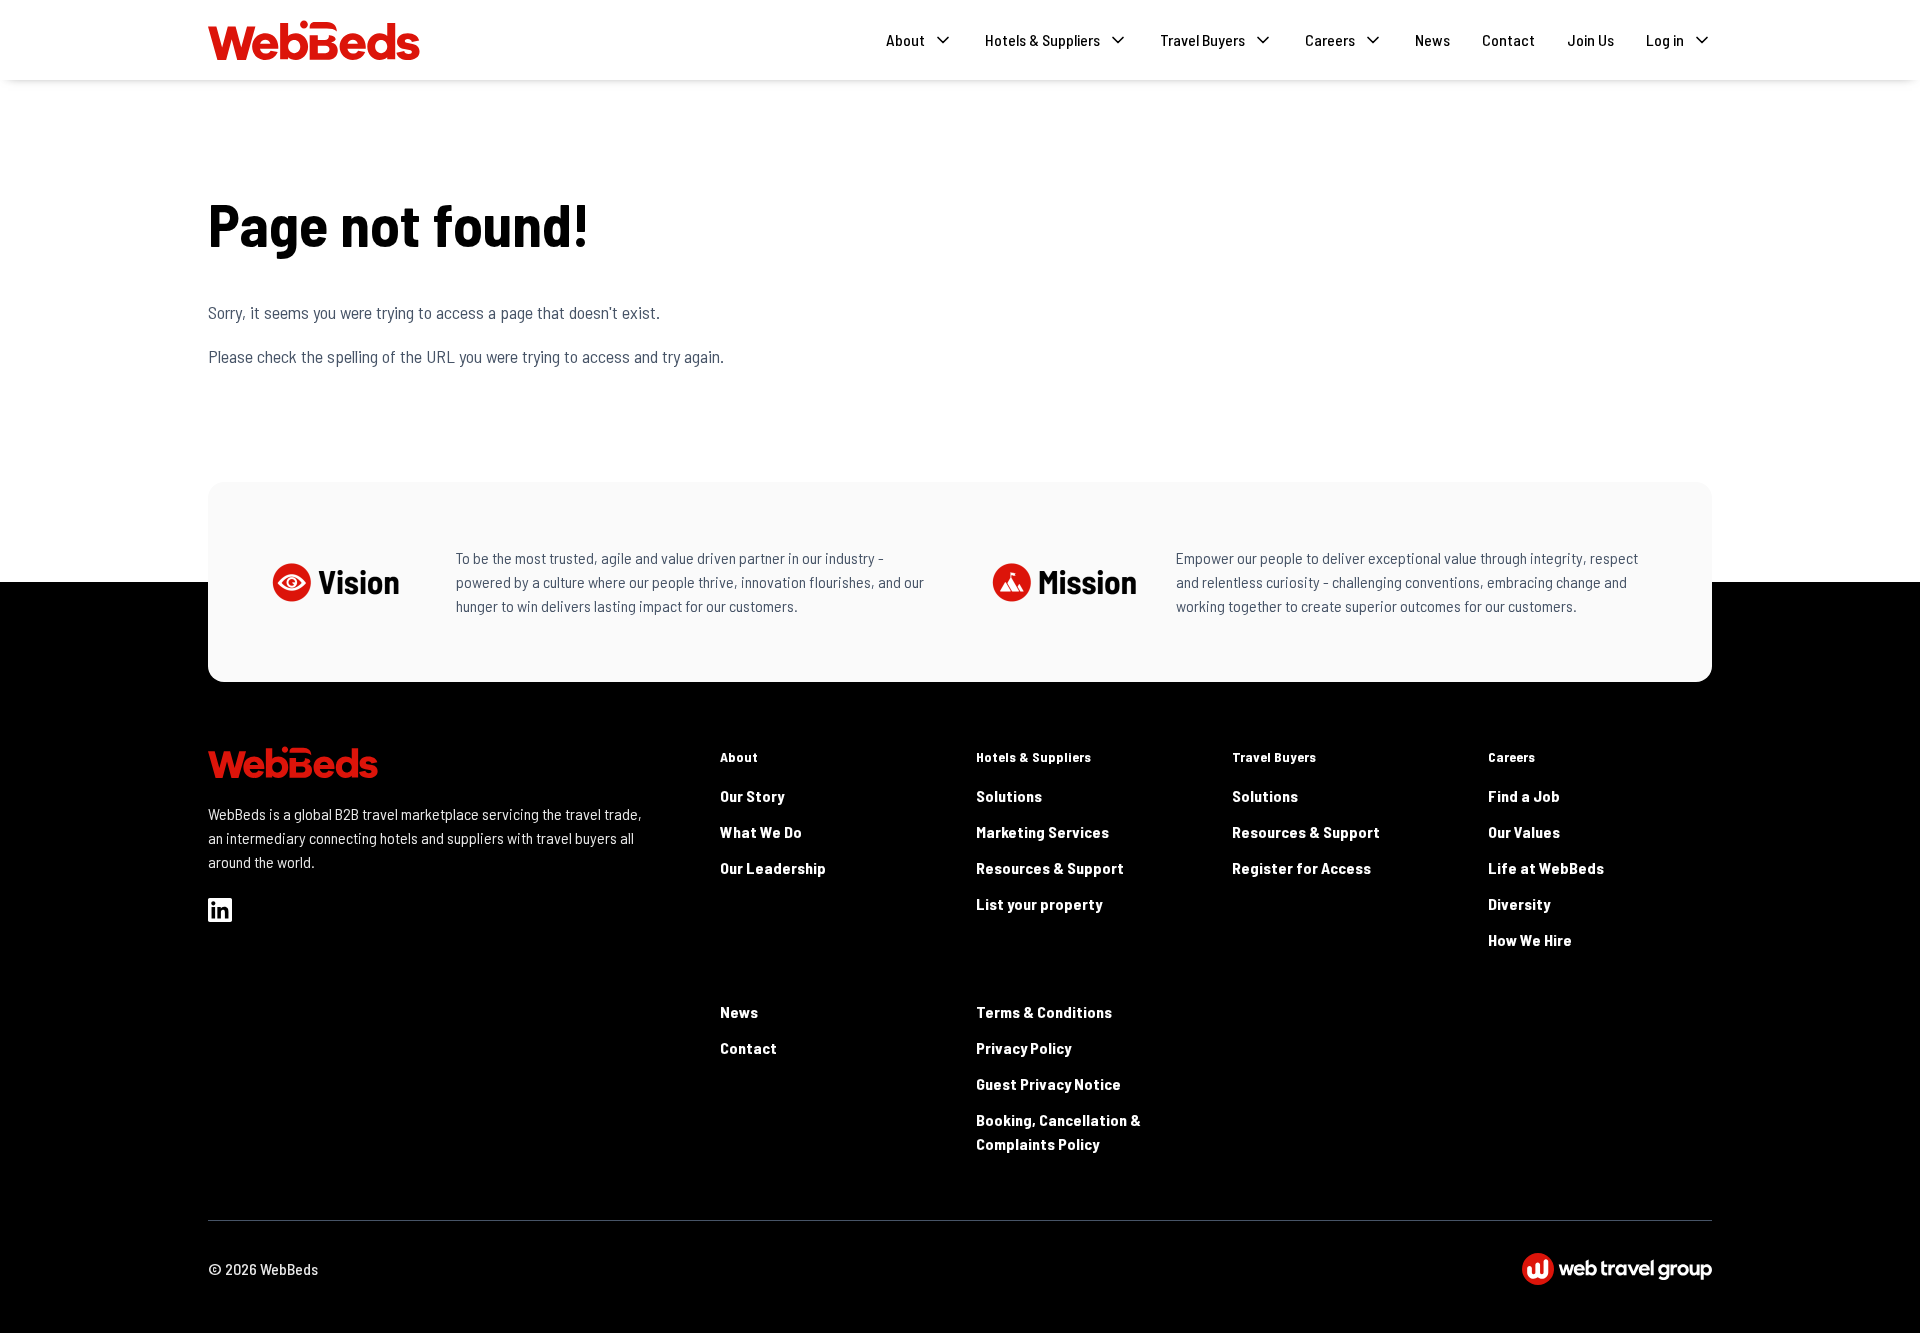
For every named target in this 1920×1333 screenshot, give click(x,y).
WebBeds (289, 1268)
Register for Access (1301, 867)
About (739, 756)
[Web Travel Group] (1617, 1269)
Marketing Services (1042, 831)
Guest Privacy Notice (1048, 1083)
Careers (1511, 756)
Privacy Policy (1023, 1047)
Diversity (1519, 903)
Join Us (1590, 39)
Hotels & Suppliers (1033, 756)
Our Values (1524, 831)
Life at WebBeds (1546, 867)
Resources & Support (1050, 867)
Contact (1508, 39)
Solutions (1009, 795)
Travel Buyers (1274, 756)
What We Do (761, 831)
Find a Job (1524, 795)
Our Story (752, 795)
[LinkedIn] (220, 910)
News (1432, 39)
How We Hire (1530, 939)
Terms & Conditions (1044, 1011)
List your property (1039, 903)
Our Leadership (773, 867)
